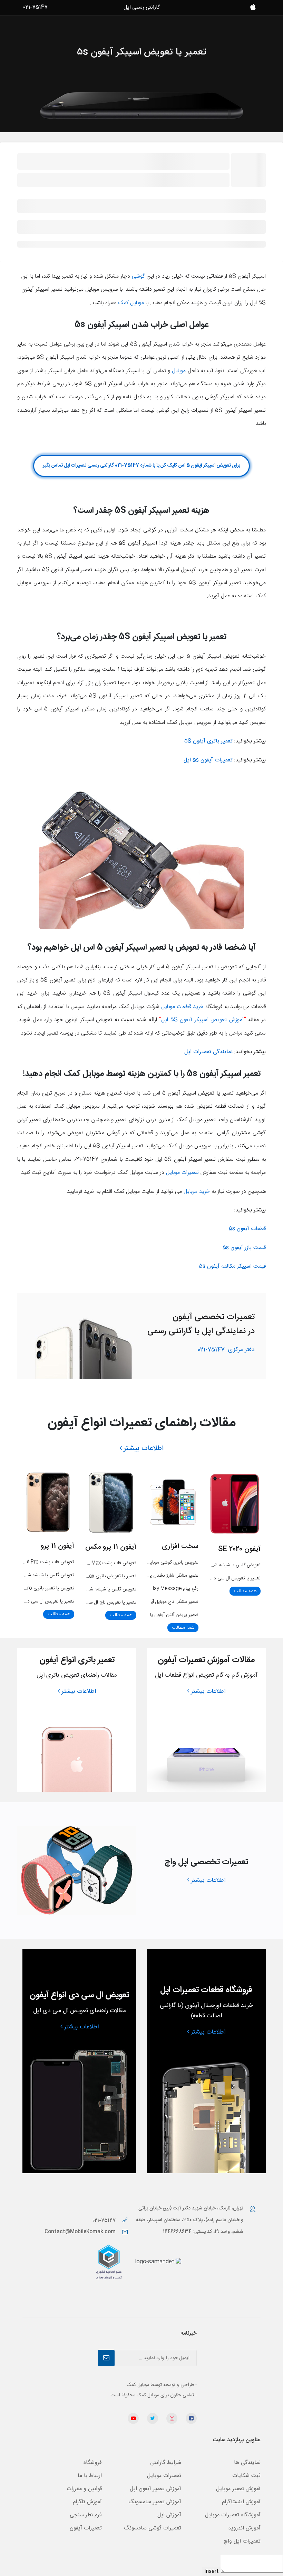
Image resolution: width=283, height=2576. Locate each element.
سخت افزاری (180, 1546)
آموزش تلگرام (87, 2502)
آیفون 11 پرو (57, 1546)
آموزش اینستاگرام (241, 2502)
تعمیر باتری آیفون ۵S (208, 741)
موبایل (179, 371)
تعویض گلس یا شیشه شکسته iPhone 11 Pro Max (87, 1589)
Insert (212, 2572)
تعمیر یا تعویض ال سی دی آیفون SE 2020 (220, 1578)
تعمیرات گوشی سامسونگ (153, 2528)
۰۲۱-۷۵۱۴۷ (105, 2221)
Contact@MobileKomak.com (80, 2232)
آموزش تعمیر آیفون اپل (155, 2489)
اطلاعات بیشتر (144, 1448)
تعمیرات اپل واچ (242, 2541)
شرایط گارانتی (166, 2463)
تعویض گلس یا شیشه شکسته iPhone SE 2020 (214, 1565)
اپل (166, 1020)
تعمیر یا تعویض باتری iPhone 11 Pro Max (95, 1576)
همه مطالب (245, 1591)
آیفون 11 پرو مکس (111, 1547)
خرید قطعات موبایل (182, 1007)
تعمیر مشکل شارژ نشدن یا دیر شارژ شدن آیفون (154, 1576)
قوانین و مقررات (84, 2489)
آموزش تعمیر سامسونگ (155, 2502)
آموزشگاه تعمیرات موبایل (233, 2515)
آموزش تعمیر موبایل (238, 2489)
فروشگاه (93, 2463)
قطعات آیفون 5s (247, 1229)
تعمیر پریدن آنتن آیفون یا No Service (161, 1615)
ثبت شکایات (246, 2476)
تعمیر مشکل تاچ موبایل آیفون (171, 1602)
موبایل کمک (131, 303)
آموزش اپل (169, 2515)
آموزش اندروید (244, 2528)
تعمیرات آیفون (86, 2528)
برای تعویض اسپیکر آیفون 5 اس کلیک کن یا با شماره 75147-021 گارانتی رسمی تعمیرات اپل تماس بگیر (141, 466)
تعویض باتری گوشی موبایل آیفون (167, 1562)
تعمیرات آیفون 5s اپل (208, 760)
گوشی (138, 276)
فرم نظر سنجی (86, 2515)
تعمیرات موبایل (182, 1173)
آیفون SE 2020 (239, 1549)
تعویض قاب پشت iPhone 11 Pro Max (99, 1563)
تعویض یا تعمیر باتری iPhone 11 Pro (39, 1588)
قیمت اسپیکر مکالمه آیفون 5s (232, 1266)
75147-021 (226, 1350)
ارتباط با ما (90, 2476)
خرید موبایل (197, 1192)
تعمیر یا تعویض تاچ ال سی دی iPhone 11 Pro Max (87, 1602)
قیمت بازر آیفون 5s (244, 1248)
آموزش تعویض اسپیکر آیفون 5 (207, 1020)
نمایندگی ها (247, 2463)
